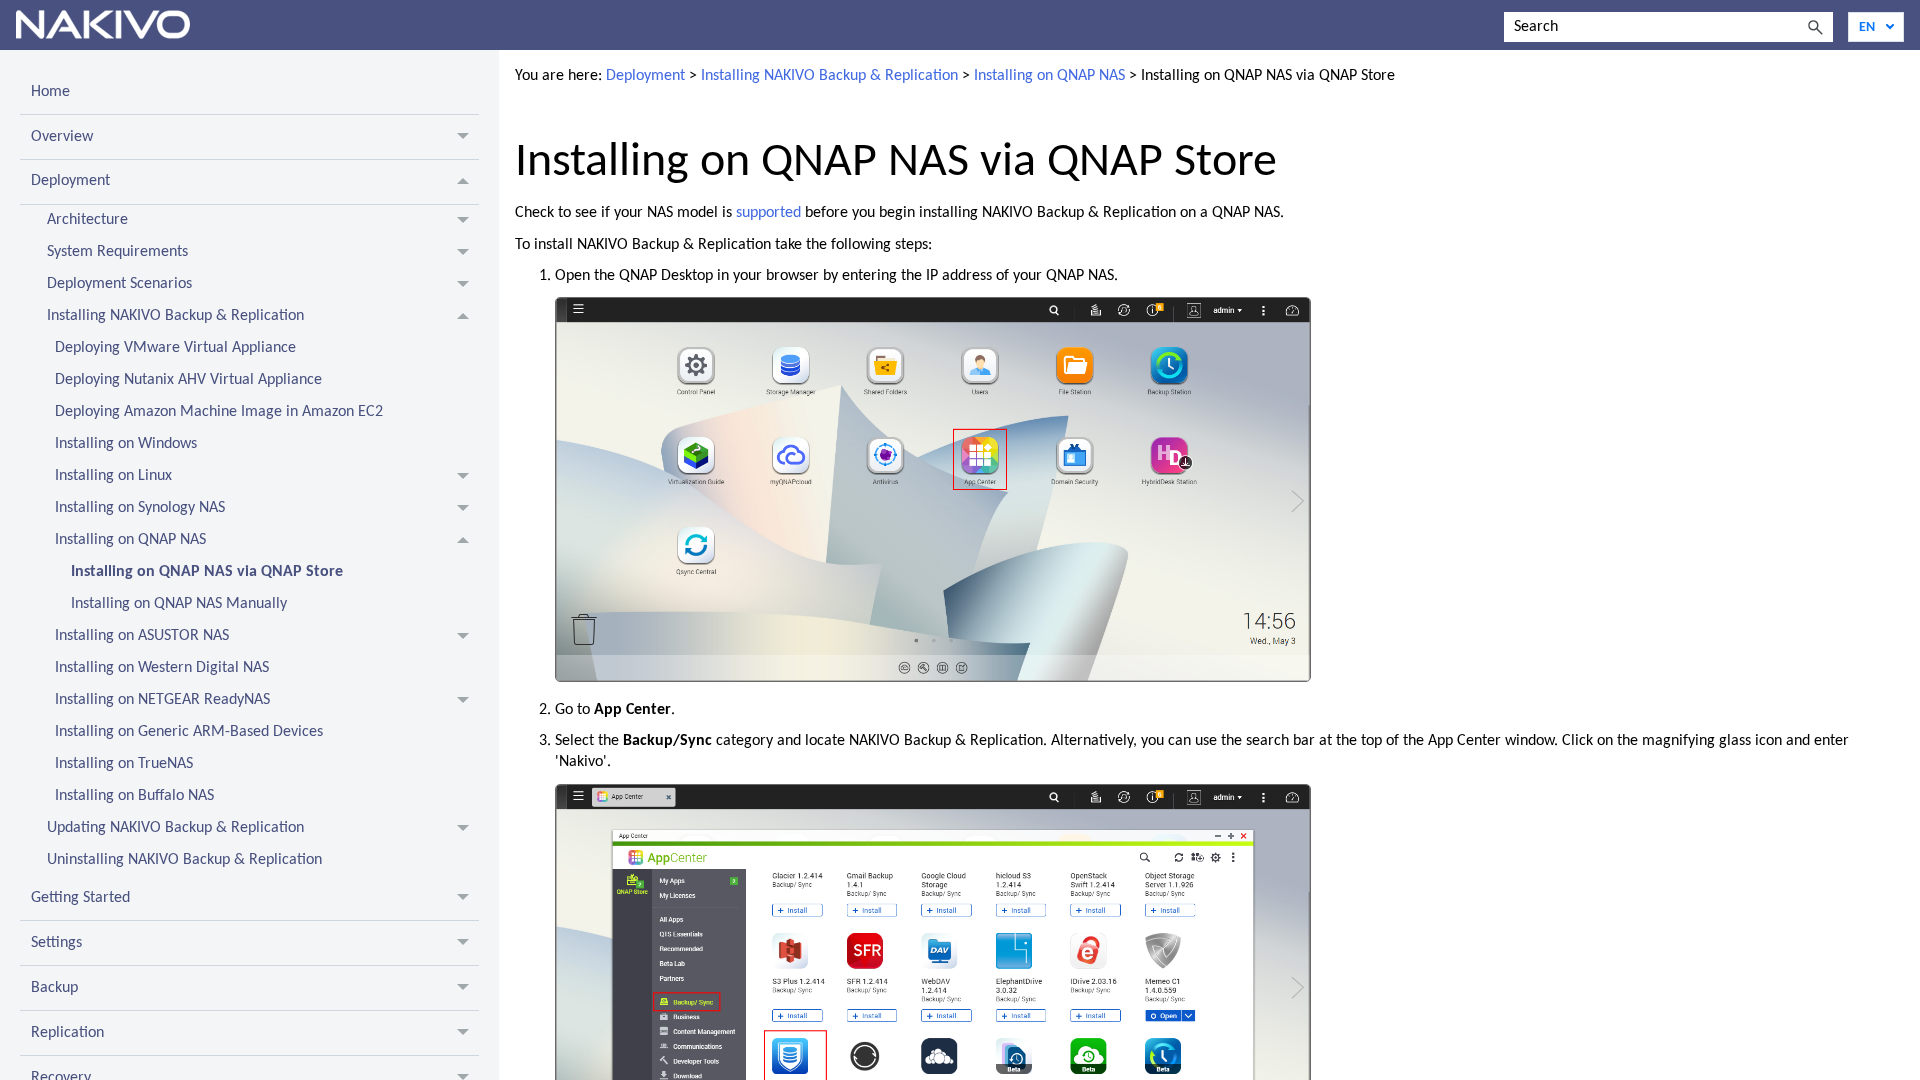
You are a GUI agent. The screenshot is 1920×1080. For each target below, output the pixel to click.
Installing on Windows (126, 444)
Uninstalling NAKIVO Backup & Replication (184, 860)
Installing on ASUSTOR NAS (142, 636)
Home (50, 92)
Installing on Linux (113, 476)
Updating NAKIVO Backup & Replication (175, 828)
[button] (1815, 27)
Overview (62, 137)
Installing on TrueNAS (124, 764)
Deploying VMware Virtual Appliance (175, 348)
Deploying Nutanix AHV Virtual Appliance (188, 380)
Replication (67, 1033)
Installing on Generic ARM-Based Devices (189, 732)
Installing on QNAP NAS (130, 540)
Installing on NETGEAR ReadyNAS (162, 700)
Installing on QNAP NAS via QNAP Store (207, 572)
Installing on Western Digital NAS (162, 668)
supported (768, 213)
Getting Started (80, 898)
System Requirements (117, 252)
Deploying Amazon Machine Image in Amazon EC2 (219, 412)
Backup (54, 988)
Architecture (87, 220)
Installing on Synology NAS (140, 508)
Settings (56, 943)
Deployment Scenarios (119, 284)
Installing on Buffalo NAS (134, 796)
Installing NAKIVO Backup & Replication (175, 316)
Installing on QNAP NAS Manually (179, 604)
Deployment (70, 181)
